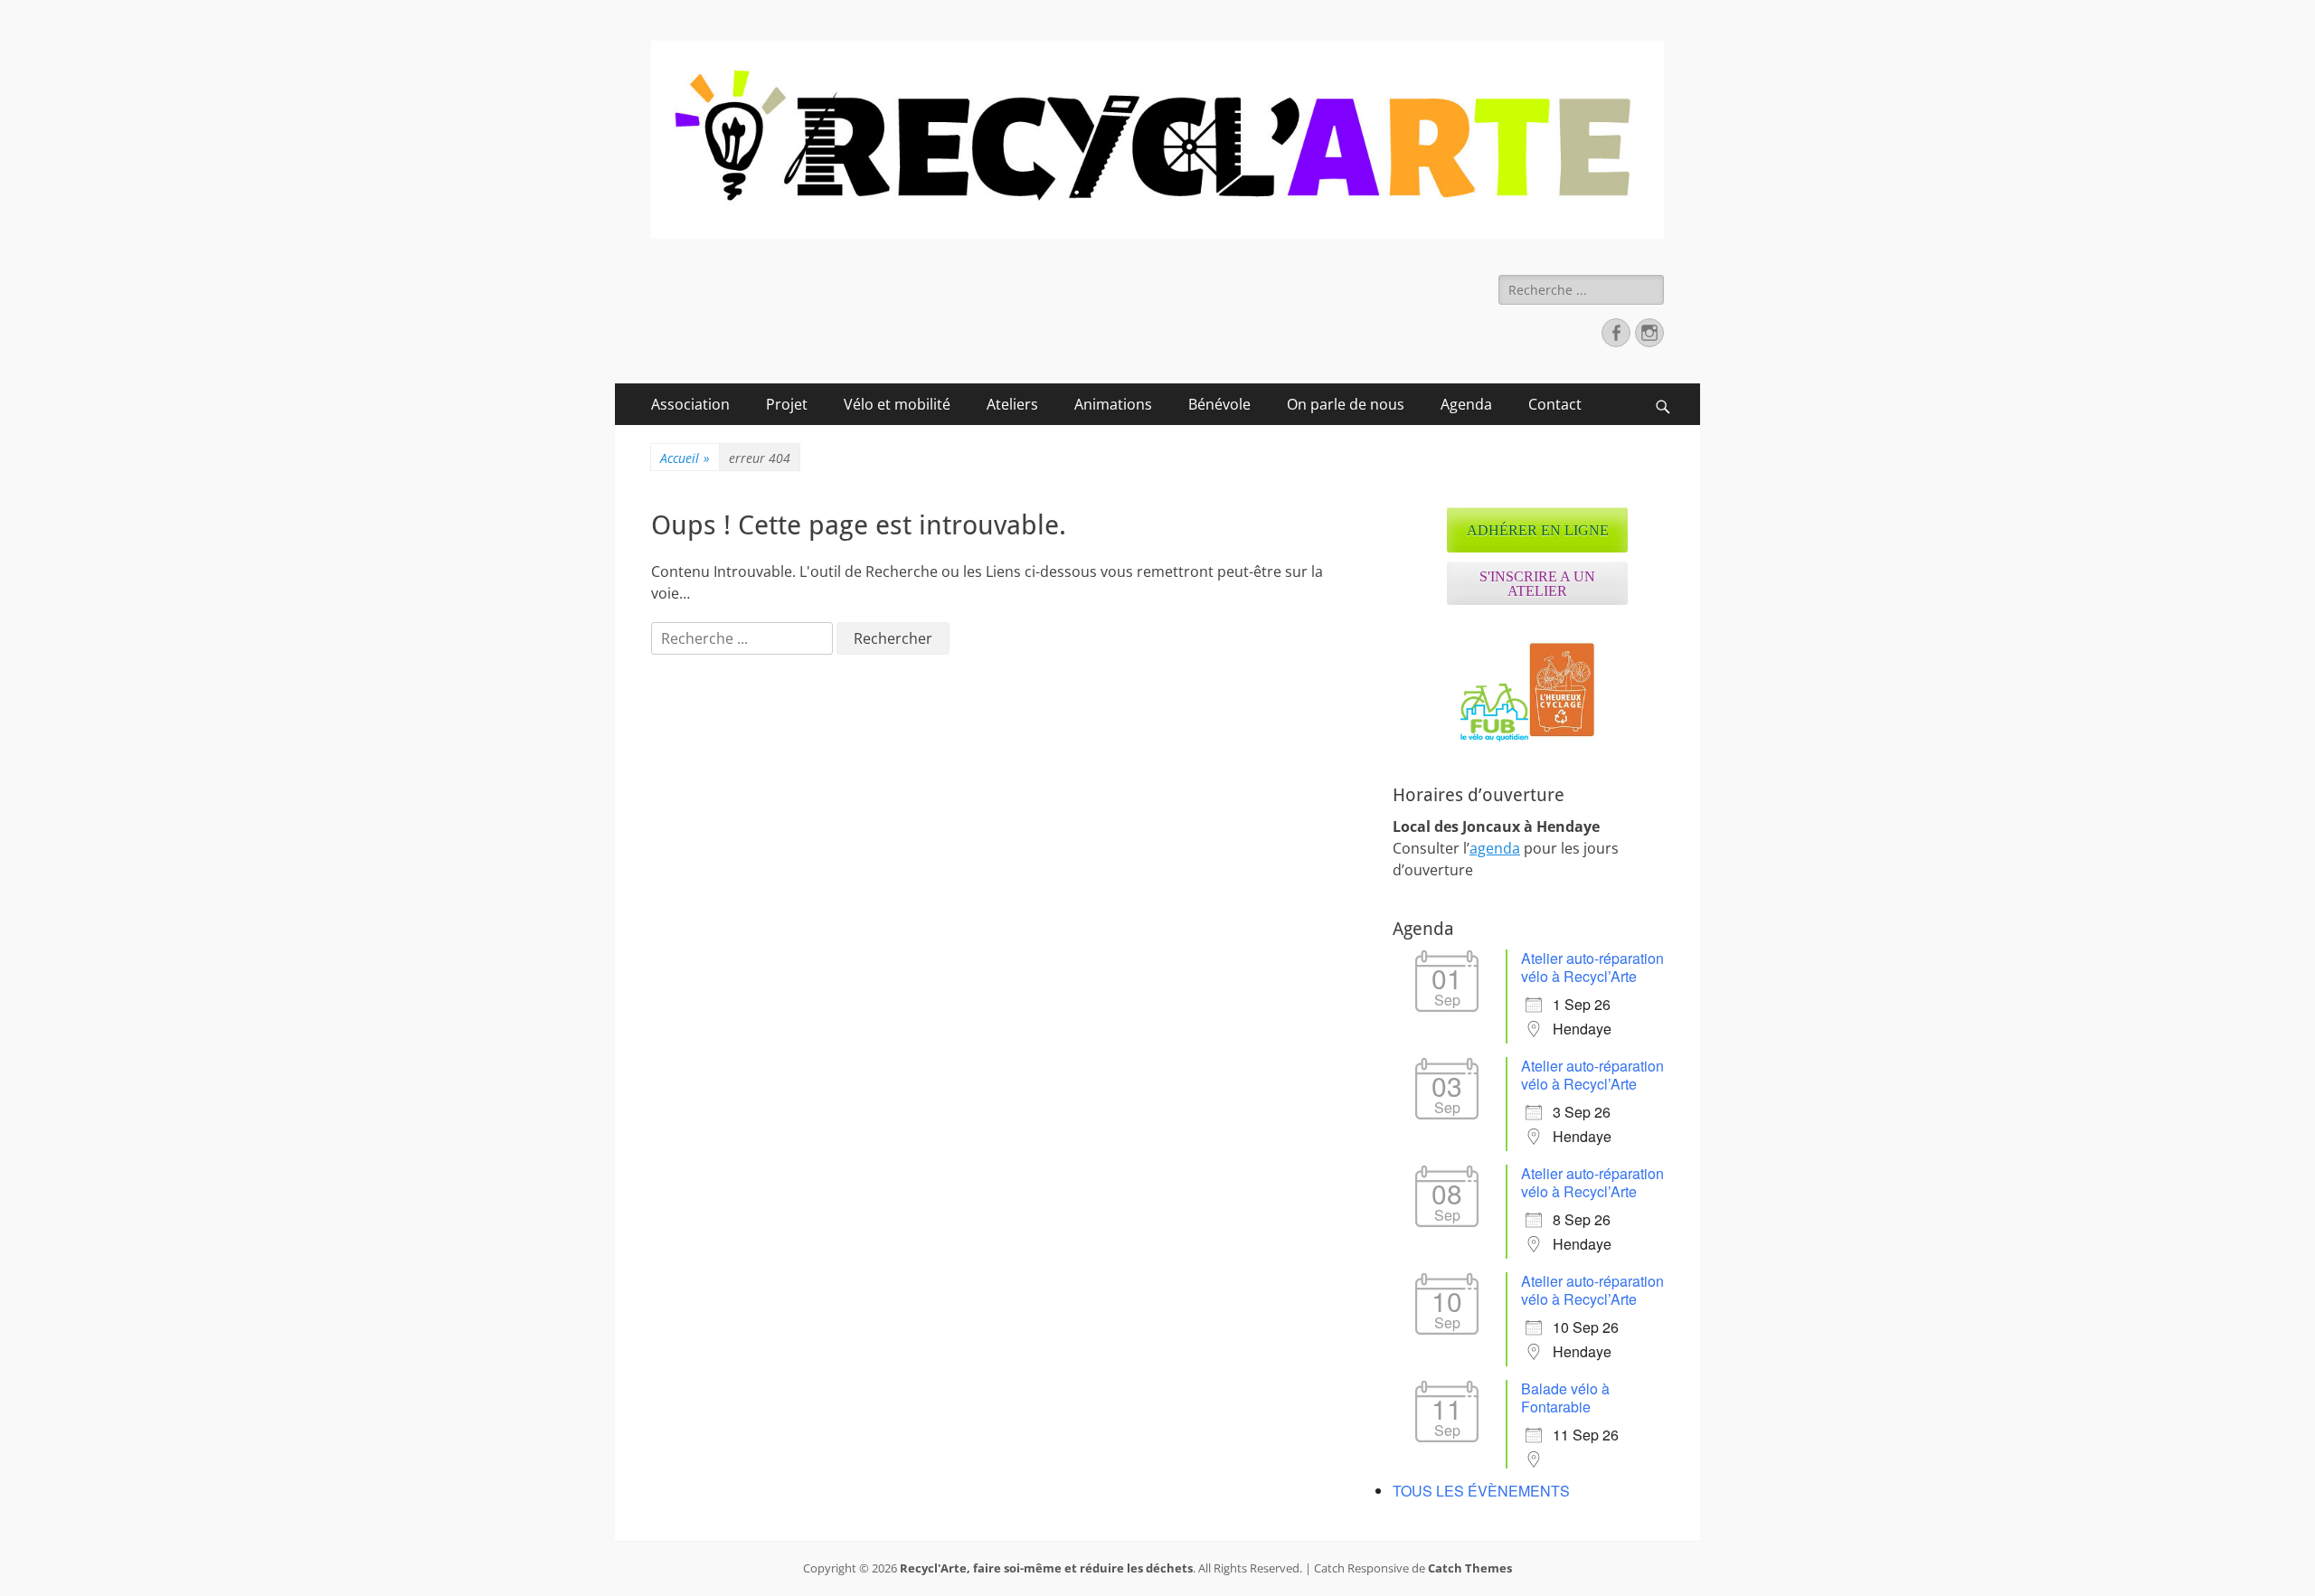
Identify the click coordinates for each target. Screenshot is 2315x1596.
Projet (787, 404)
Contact (1555, 404)
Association (690, 404)
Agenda (1466, 404)
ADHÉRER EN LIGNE (1538, 530)
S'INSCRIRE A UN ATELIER (1537, 584)
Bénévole (1219, 404)
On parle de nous (1346, 404)
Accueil (685, 458)
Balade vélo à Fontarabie (1565, 1398)
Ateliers (1012, 404)
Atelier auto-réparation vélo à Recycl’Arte (1592, 967)
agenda (1495, 848)
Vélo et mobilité (897, 404)
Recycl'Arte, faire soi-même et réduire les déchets (1046, 1568)
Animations (1113, 404)
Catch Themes (1470, 1568)
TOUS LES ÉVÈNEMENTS (1481, 1491)
